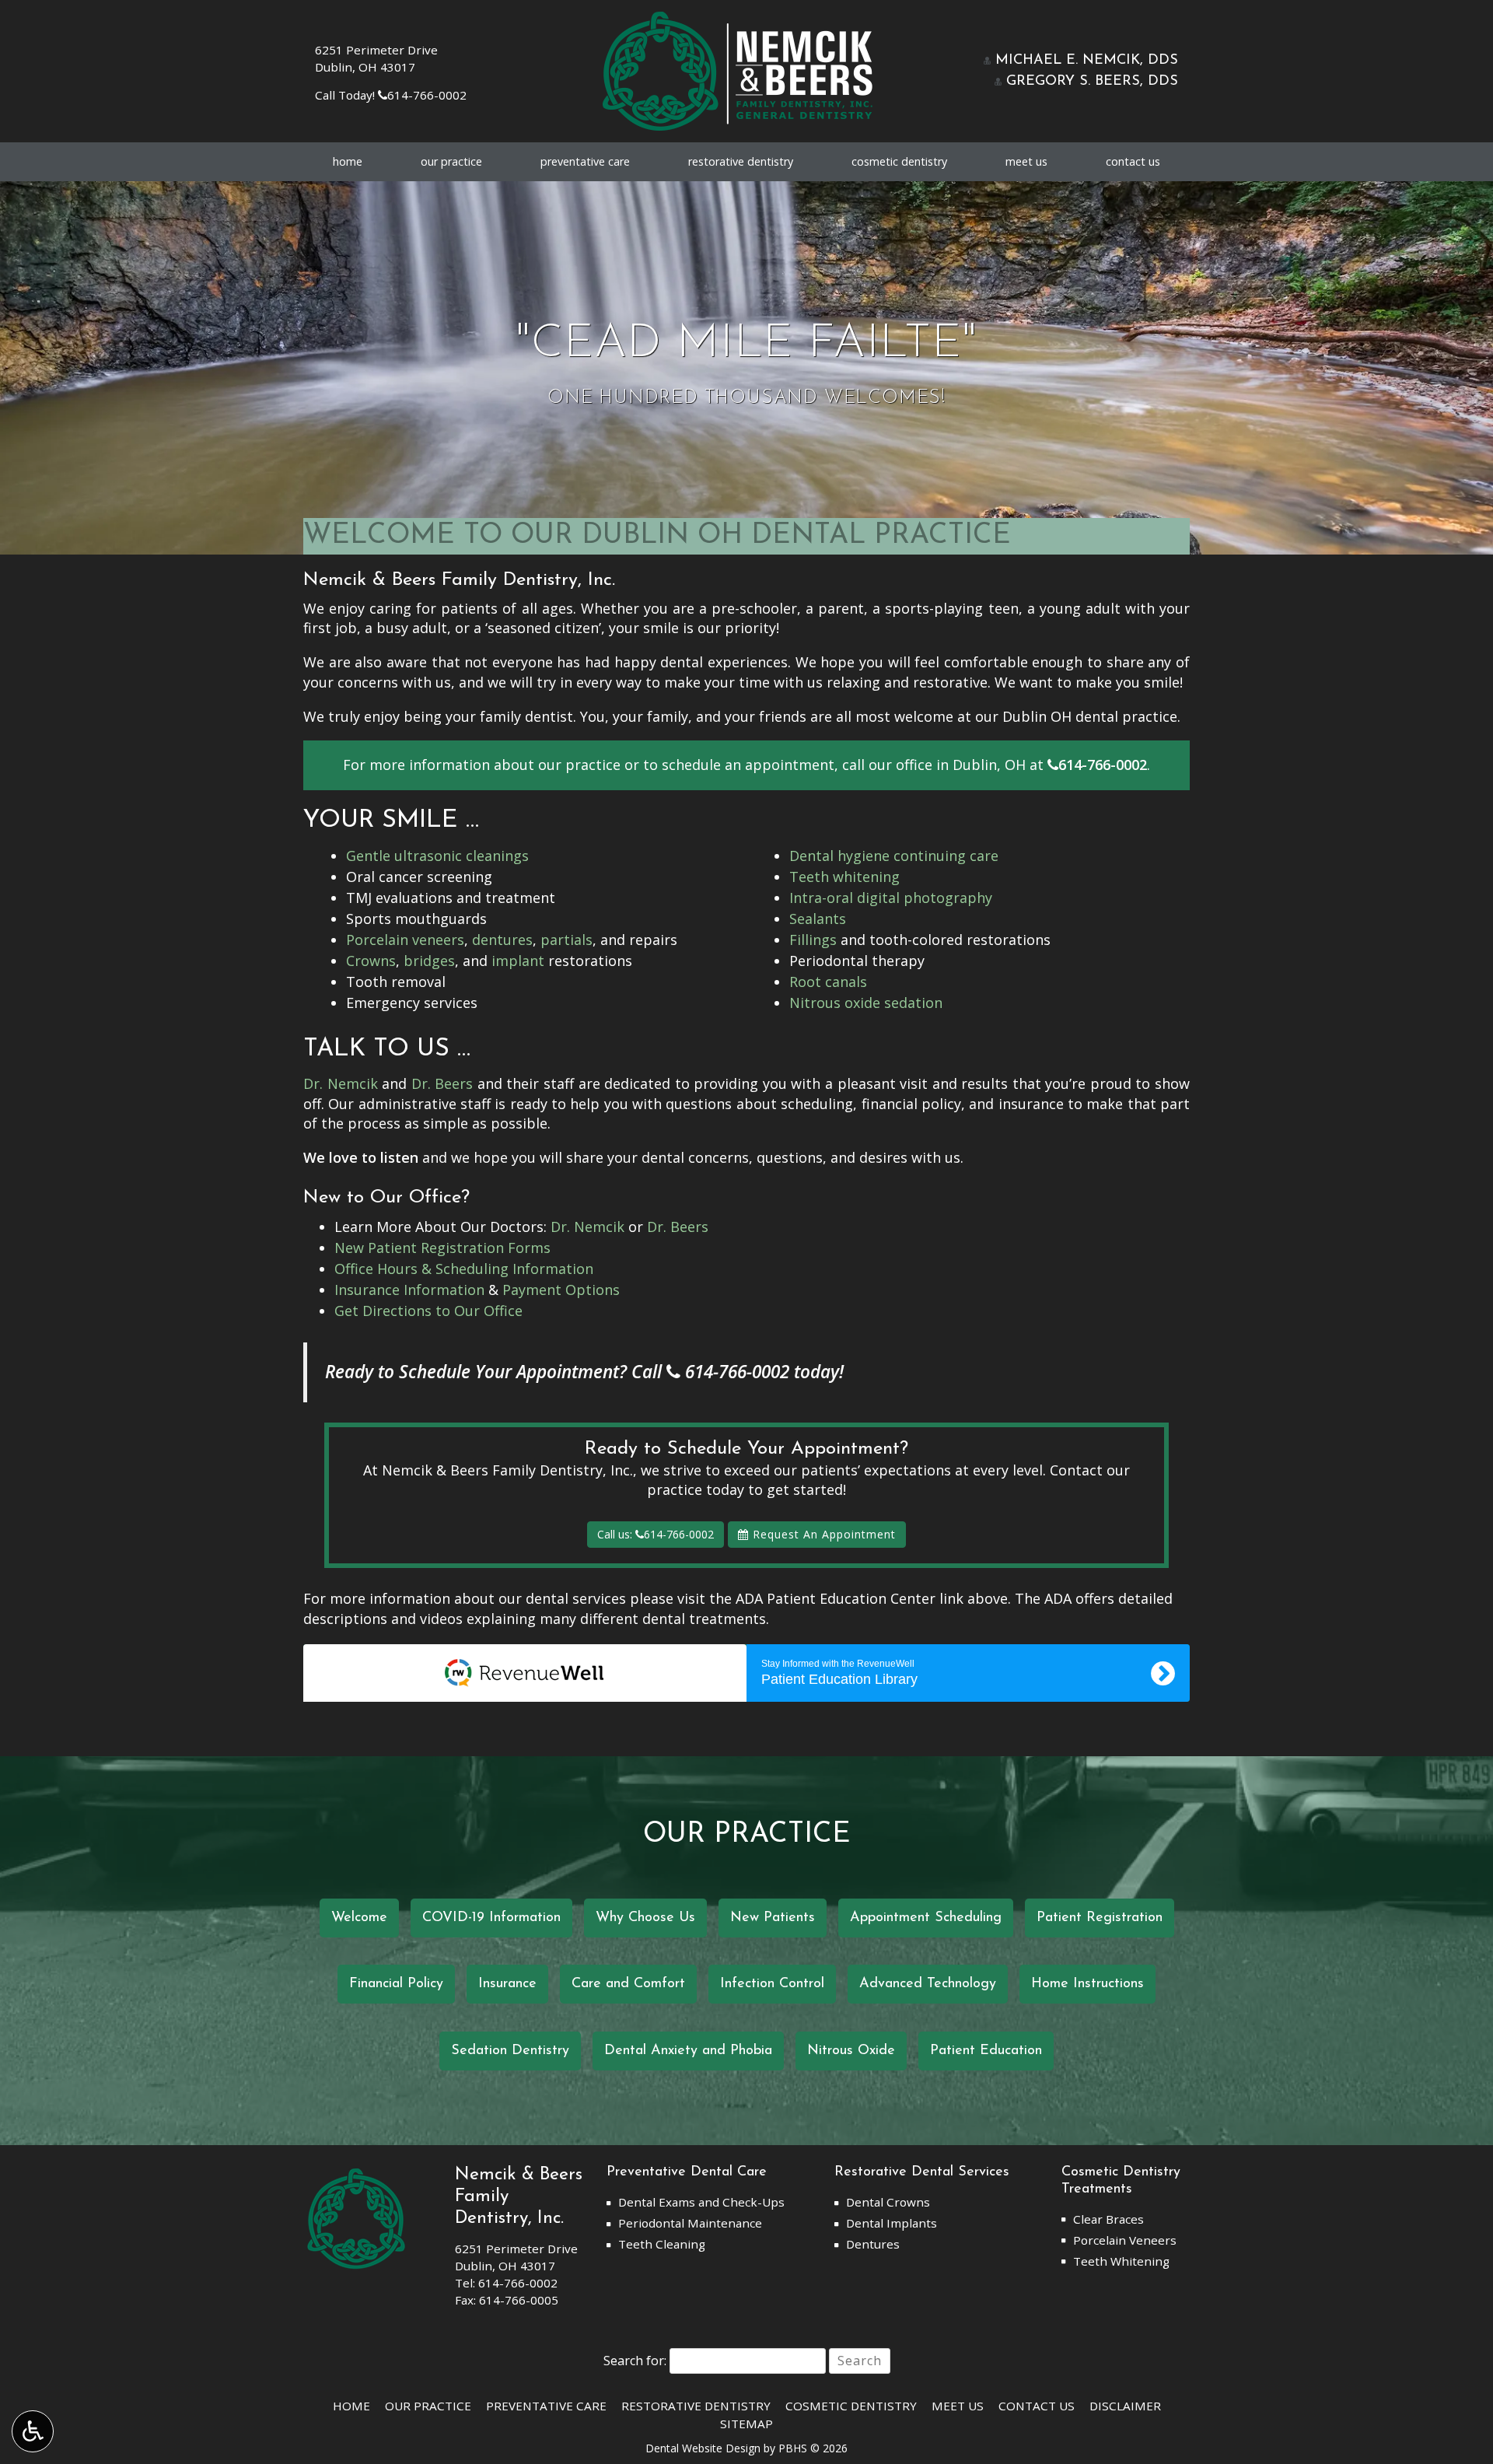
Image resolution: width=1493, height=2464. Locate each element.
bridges (429, 961)
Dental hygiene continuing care (894, 856)
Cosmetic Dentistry (899, 162)
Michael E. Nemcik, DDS (1084, 61)
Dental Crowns (888, 2202)
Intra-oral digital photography (891, 898)
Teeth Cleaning (662, 2244)
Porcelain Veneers (1125, 2240)
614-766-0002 (422, 95)
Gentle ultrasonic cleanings (437, 856)
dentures (502, 940)
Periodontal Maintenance (690, 2223)
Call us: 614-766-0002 (656, 1534)
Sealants (818, 919)
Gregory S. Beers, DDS (1090, 82)
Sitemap (746, 2424)
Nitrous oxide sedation (866, 1003)
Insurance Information (409, 1290)
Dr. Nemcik (341, 1083)
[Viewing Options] (33, 2431)
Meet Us (1026, 162)
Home (348, 162)
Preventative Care (585, 162)
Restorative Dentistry (741, 162)
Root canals (828, 982)
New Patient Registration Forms (442, 1248)
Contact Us (1133, 162)
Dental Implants (892, 2223)
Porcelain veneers (405, 940)
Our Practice (451, 162)
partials (566, 940)
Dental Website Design (703, 2448)
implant (518, 961)
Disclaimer (1125, 2406)
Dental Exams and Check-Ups (701, 2202)
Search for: (635, 2361)
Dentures (873, 2244)
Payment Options (561, 1290)
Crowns (371, 961)
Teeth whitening (844, 877)
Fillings (813, 940)
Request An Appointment (822, 1534)
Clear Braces (1108, 2219)
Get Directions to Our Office (428, 1311)
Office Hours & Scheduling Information (464, 1269)
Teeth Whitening (1121, 2261)
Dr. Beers (442, 1083)
